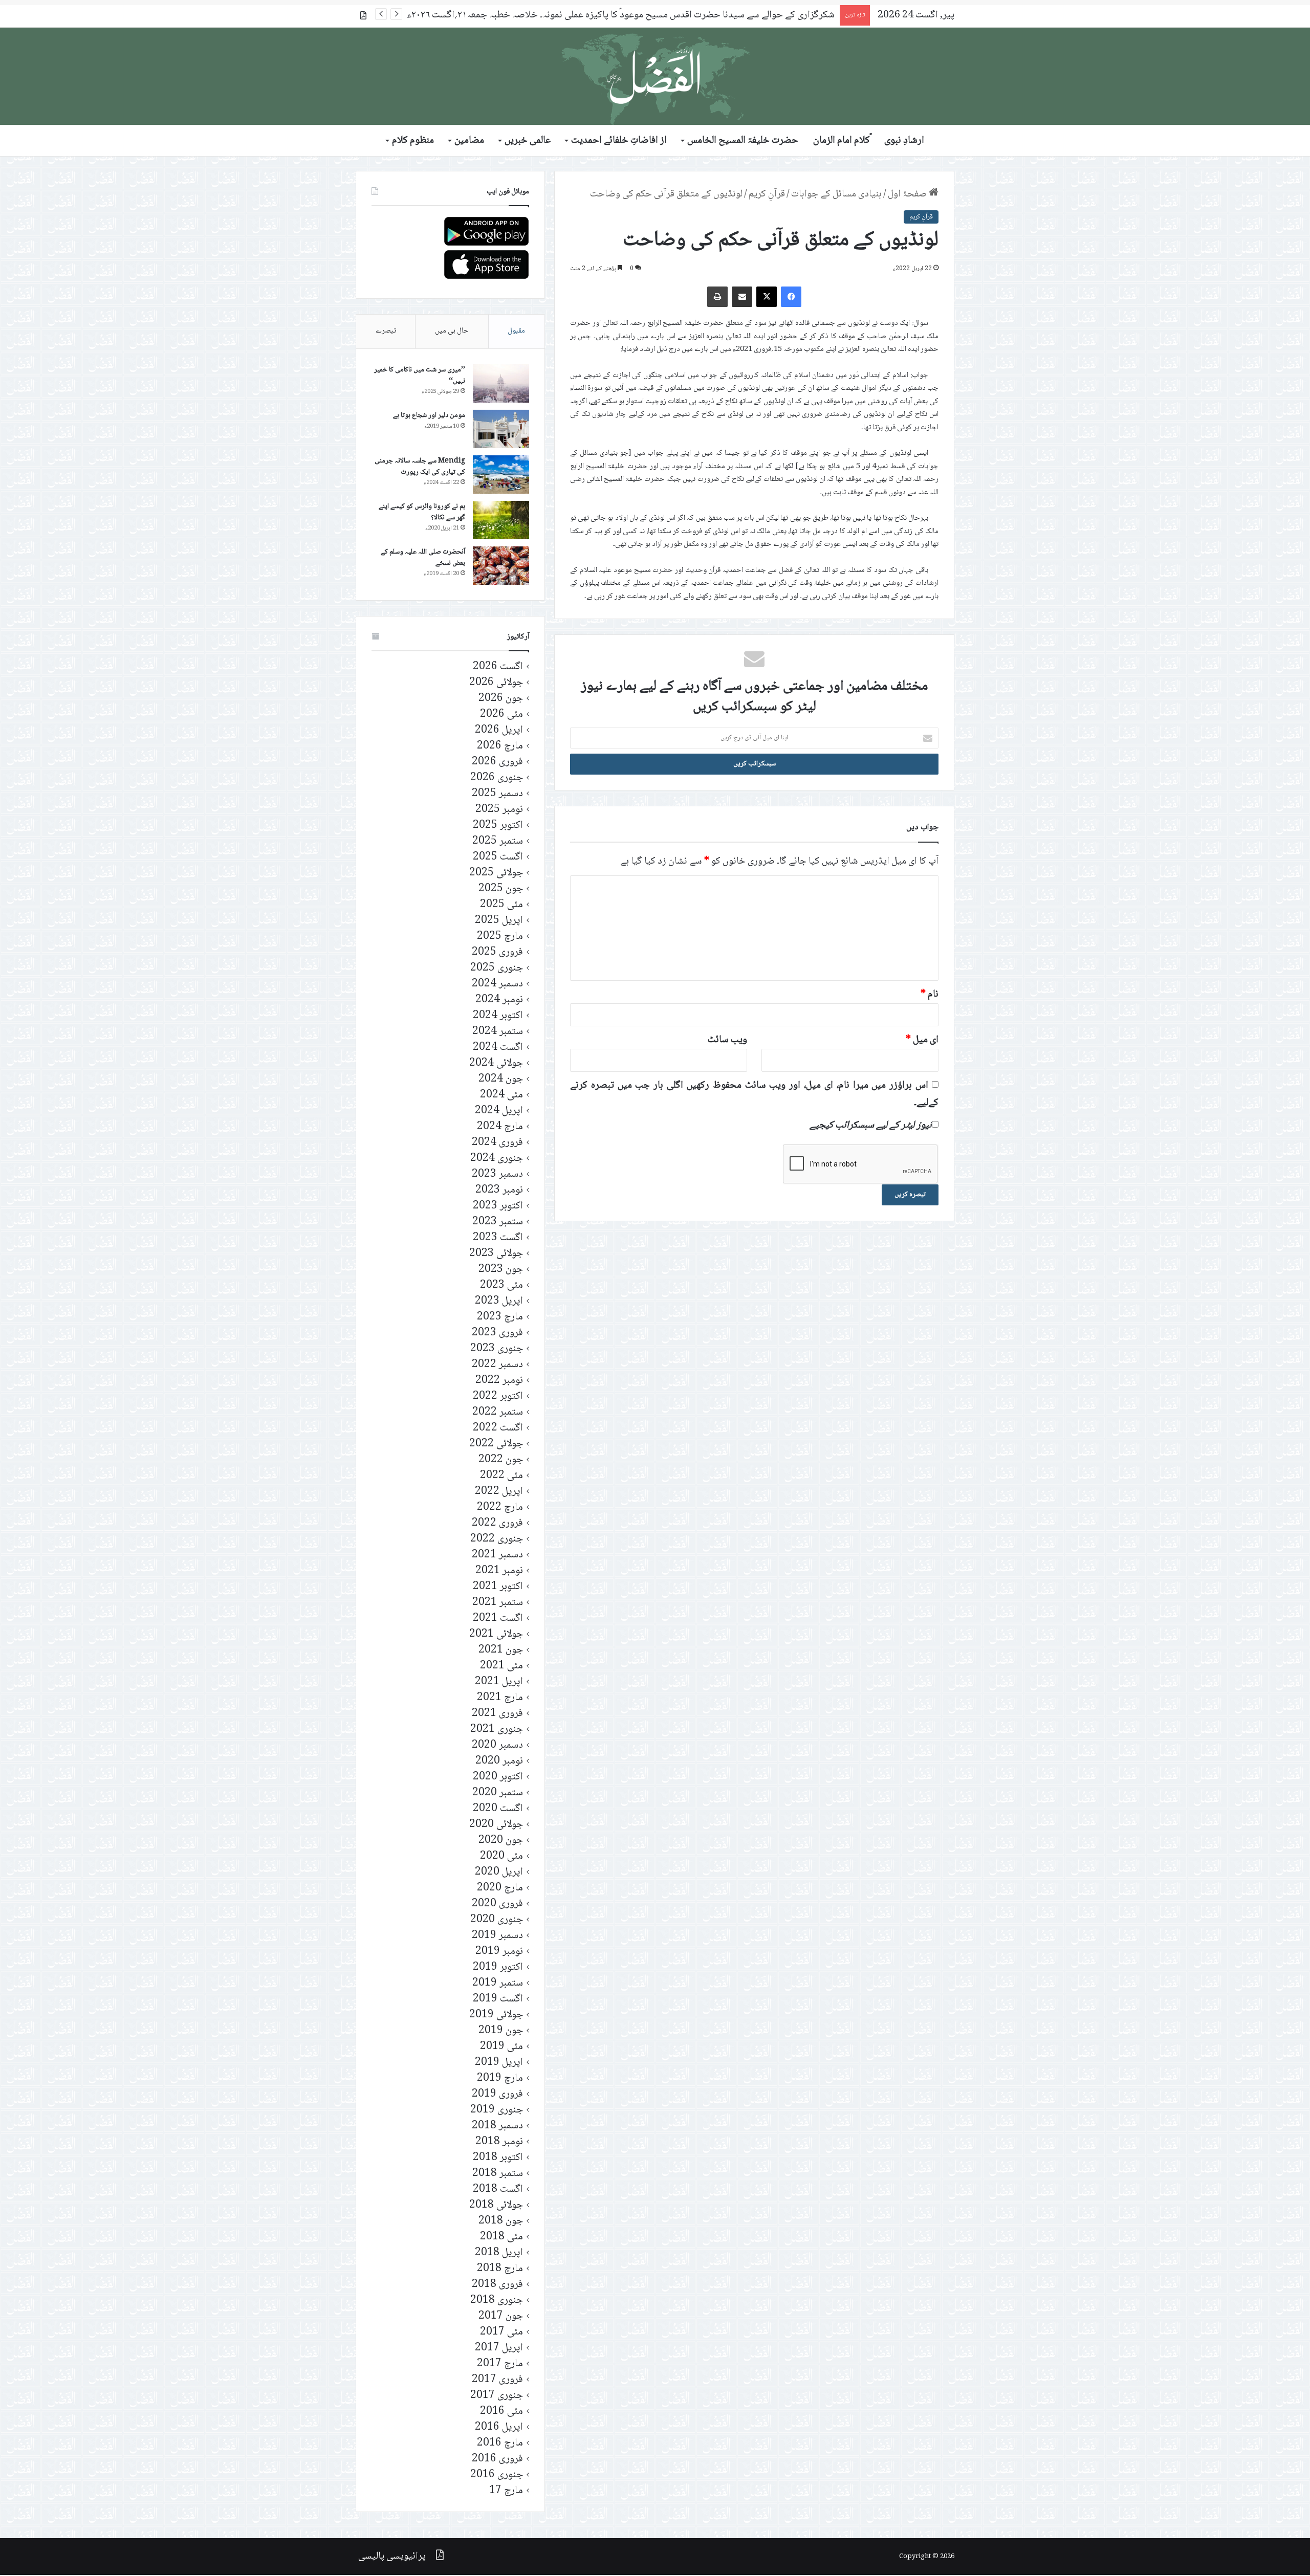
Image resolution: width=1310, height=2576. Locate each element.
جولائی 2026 (496, 683)
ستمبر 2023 (498, 1222)
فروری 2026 (497, 762)
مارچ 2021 (500, 1698)
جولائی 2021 (496, 1634)
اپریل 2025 (499, 921)
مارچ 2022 (500, 1507)
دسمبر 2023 (497, 1174)
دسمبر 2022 (497, 1365)
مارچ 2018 (500, 2269)
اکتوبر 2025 (498, 825)
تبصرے (386, 331)
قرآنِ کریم (767, 194)
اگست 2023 (498, 1238)
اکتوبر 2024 (498, 1016)
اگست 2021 (498, 1619)
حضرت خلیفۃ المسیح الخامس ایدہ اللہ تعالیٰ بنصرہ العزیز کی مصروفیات (701, 15)
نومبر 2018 (499, 2142)
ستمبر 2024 (498, 1032)
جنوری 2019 (497, 2110)
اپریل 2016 (499, 2427)
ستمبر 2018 (498, 2174)
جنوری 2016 (497, 2475)
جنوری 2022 (497, 1539)
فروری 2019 (497, 2094)
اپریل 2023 (499, 1301)
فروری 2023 (497, 1333)
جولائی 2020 (496, 1825)
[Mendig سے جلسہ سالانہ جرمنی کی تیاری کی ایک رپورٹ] (501, 475)
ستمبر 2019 (498, 1983)
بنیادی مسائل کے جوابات (836, 194)
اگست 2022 (498, 1428)
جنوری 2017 (497, 2396)
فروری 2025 (497, 952)
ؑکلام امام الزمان (842, 141)
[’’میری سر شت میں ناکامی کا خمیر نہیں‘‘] (501, 383)
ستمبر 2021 (498, 1603)
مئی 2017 (501, 2332)
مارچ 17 (506, 2491)
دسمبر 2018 (497, 2126)
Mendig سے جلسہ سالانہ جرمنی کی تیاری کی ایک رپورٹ (420, 467)
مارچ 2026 (500, 746)
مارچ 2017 (500, 2364)
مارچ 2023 (500, 1317)
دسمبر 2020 (497, 1745)
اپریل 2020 (499, 1872)
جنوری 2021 (497, 1730)
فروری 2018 (497, 2285)
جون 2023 (501, 1270)
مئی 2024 (501, 1095)
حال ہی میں (452, 331)
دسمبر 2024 (497, 984)
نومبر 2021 (499, 1571)
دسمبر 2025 (497, 794)
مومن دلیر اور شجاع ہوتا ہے (429, 415)
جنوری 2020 (497, 1920)
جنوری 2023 (497, 1349)
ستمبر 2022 (498, 1412)
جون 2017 (501, 2316)
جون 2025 (501, 889)
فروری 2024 (497, 1143)
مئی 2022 (501, 1476)
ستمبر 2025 (498, 841)
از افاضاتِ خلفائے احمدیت (619, 141)
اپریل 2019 (499, 2063)
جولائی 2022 (496, 1444)
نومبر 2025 (499, 810)
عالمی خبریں (528, 141)
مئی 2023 (501, 1285)
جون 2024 (501, 1079)
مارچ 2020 (500, 1888)
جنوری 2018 (497, 2300)
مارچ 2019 (500, 2078)
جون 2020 (501, 1841)
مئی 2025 (501, 905)
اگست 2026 (498, 667)
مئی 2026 (501, 714)
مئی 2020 (501, 1856)
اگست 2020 (498, 1809)
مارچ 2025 (500, 937)
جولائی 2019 (496, 2015)
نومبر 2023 (499, 1190)
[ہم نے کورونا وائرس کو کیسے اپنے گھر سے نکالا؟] (501, 520)
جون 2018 (501, 2221)
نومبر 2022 (499, 1381)
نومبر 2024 (499, 1000)
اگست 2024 (498, 1048)
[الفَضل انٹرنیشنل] (655, 76)
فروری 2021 (497, 1714)
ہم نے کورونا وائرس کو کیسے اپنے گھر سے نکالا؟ (422, 512)
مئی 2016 (501, 2412)
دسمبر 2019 (497, 1936)
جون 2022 (501, 1460)
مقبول (516, 331)
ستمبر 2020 (498, 1793)
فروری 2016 (497, 2459)
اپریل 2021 (499, 1682)
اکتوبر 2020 (498, 1777)
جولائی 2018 (496, 2205)
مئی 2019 (501, 2047)
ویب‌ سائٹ (727, 1040)
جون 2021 (501, 1650)
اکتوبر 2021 (498, 1587)
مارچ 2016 (500, 2443)
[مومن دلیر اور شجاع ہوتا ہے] (501, 429)
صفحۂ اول (908, 194)
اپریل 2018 (499, 2253)
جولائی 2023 (496, 1254)
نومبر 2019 (499, 1952)
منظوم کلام (413, 141)
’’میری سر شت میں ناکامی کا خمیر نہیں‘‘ (420, 376)
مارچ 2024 (500, 1127)
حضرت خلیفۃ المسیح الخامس (743, 141)
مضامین (469, 141)
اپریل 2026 (499, 730)
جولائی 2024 (496, 1063)
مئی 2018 (501, 2237)
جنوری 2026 (497, 778)
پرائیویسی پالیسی (392, 2557)
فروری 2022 (497, 1523)
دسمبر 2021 (497, 1555)
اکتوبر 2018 (498, 2158)
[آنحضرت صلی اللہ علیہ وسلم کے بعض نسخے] (501, 566)
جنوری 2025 (497, 968)
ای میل (922, 1040)
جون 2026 (501, 699)
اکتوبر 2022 (498, 1396)
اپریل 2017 (499, 2348)
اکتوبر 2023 (498, 1206)
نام (930, 995)
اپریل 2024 (499, 1111)
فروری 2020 (497, 1904)
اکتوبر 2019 (498, 1967)
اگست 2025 (498, 857)
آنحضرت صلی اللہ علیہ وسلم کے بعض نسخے (423, 558)
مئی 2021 (501, 1666)
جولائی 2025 (496, 873)
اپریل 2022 (499, 1492)
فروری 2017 (497, 2380)
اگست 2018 (498, 2189)
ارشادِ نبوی (904, 141)
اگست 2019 (498, 1999)
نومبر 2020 (499, 1761)
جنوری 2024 (497, 1159)
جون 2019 (501, 2031)
